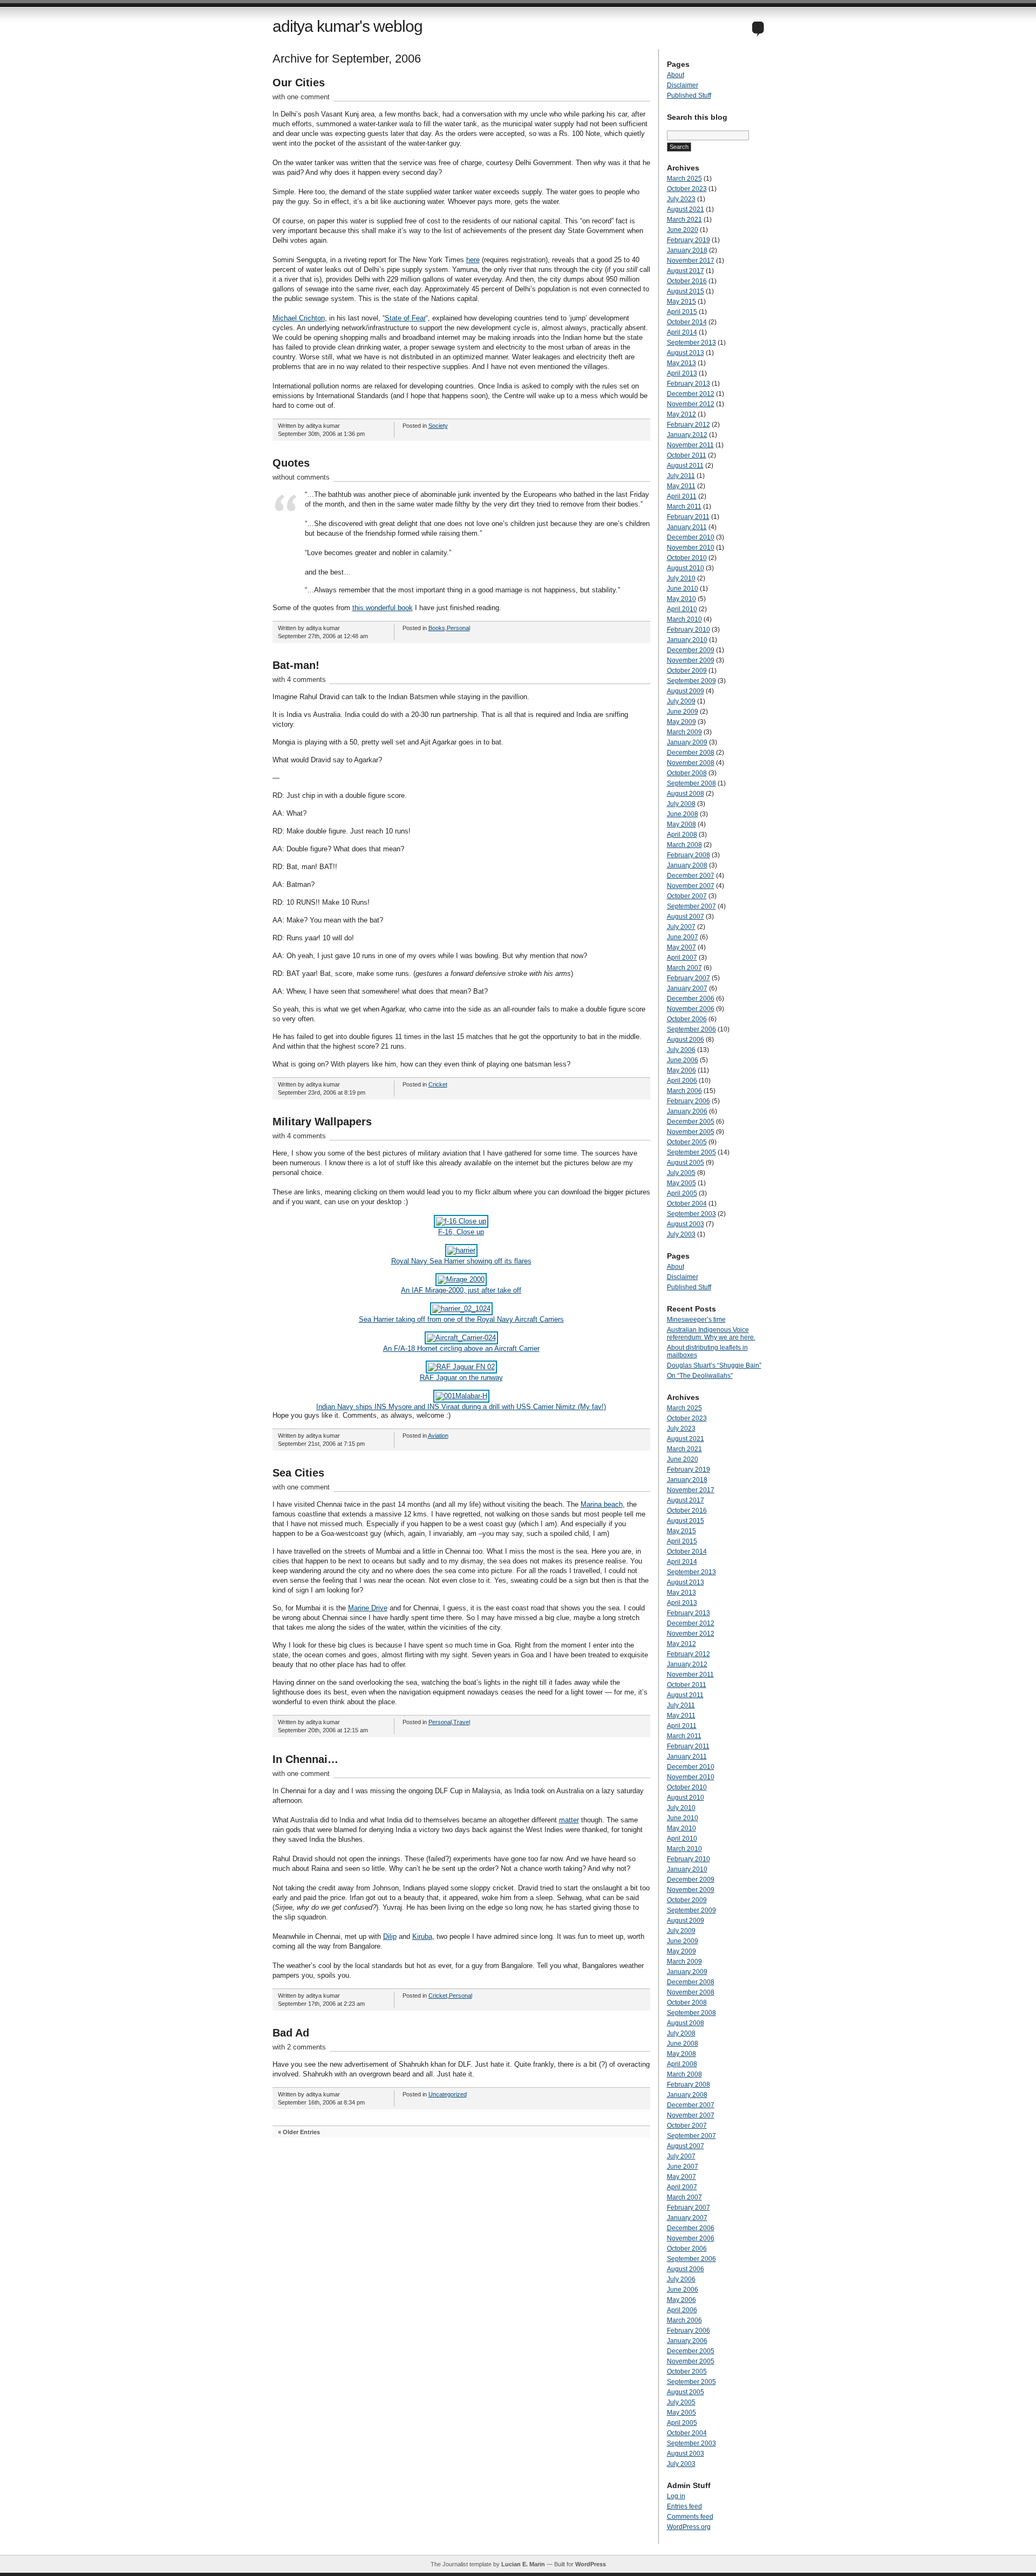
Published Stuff (689, 95)
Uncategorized (448, 2094)
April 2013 (682, 373)
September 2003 (691, 1214)
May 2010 (681, 599)
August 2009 (686, 691)
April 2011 (682, 496)
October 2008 (687, 773)
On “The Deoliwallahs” (700, 1376)
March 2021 (684, 220)
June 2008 (683, 814)
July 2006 (681, 1050)
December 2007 (691, 876)
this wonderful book (383, 608)
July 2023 (681, 199)
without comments (301, 477)
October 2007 (687, 896)
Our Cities (299, 83)
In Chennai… (305, 1759)
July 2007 (681, 927)
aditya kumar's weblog (347, 26)
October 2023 (687, 189)
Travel (462, 1722)
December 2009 (691, 650)
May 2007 (681, 947)
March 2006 (684, 1091)
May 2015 (681, 302)
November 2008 (691, 763)
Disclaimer (683, 85)
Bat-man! (296, 665)
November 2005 (691, 1132)
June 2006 (683, 1060)
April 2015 (682, 312)
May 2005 (681, 1183)
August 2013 (686, 353)
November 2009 (691, 660)
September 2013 (691, 343)
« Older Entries (299, 2132)
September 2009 (691, 681)
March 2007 (684, 968)
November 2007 (691, 886)
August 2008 (686, 794)
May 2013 (681, 363)
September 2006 (691, 1029)
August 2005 (686, 1163)
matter (569, 1820)
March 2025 (684, 179)
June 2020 (683, 230)
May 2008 (681, 824)
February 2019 (689, 240)
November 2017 (691, 261)
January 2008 (687, 865)
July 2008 (681, 804)
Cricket (438, 1084)
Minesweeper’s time (696, 1320)
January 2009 (687, 742)
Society (438, 426)
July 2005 (681, 1173)
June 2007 (683, 937)
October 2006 (687, 1019)
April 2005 (682, 1193)
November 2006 (691, 1009)
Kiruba (422, 1936)
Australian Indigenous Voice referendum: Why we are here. (711, 1334)
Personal (458, 628)
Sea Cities (298, 1473)
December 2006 (691, 999)
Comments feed (690, 2517)
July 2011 (681, 476)
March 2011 (684, 507)
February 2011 (688, 517)
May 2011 (681, 486)
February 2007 (689, 978)
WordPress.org (689, 2527)
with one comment (301, 97)
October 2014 (687, 322)
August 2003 (686, 1224)
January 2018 (687, 250)
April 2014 (682, 332)
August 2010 (686, 568)
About (676, 75)
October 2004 (687, 1204)
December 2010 (691, 537)
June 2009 (683, 712)
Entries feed (684, 2506)
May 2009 (681, 722)
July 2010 (681, 578)
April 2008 (682, 835)
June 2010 (683, 589)
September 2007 (691, 906)
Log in (676, 2496)
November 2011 (690, 445)
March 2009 (684, 732)
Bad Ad (291, 2033)
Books (437, 628)
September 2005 (691, 1152)
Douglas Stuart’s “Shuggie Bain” (714, 1365)
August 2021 (686, 209)
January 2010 (687, 640)
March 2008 (684, 845)
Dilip (390, 1936)
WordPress (591, 2564)
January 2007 (687, 988)
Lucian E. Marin (523, 2564)
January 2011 (687, 527)
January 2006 (687, 1111)
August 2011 (685, 466)
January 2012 (687, 435)
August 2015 (686, 291)
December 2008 (691, 753)
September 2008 (691, 783)
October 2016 (687, 281)
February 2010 (689, 630)
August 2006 (686, 1040)
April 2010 (682, 609)
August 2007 (686, 917)
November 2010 (691, 548)
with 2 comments (299, 2047)
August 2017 (686, 271)
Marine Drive (368, 1608)
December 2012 (691, 394)
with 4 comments (299, 679)
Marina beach (602, 1504)
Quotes (291, 463)
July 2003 (681, 1234)
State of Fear (405, 318)
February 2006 (689, 1101)
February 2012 (689, 425)
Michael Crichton (299, 318)
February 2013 (689, 384)
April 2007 (682, 958)
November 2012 (691, 404)
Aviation (438, 1436)
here (473, 260)
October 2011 (687, 455)
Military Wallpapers (322, 1122)
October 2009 (687, 671)
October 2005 (687, 1142)
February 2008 (689, 855)
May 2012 (681, 414)
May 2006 (681, 1070)
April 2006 (682, 1081)
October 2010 (687, 558)
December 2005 (691, 1122)
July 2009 (681, 701)
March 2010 (684, 619)
